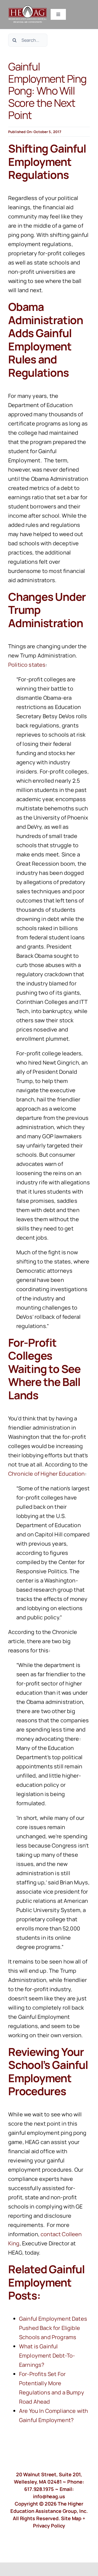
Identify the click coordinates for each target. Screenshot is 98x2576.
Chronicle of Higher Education (47, 1474)
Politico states (27, 665)
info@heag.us (49, 2496)
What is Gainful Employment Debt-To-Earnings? (47, 2356)
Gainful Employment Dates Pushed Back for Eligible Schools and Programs (53, 2328)
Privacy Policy (49, 2526)
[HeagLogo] (28, 8)
